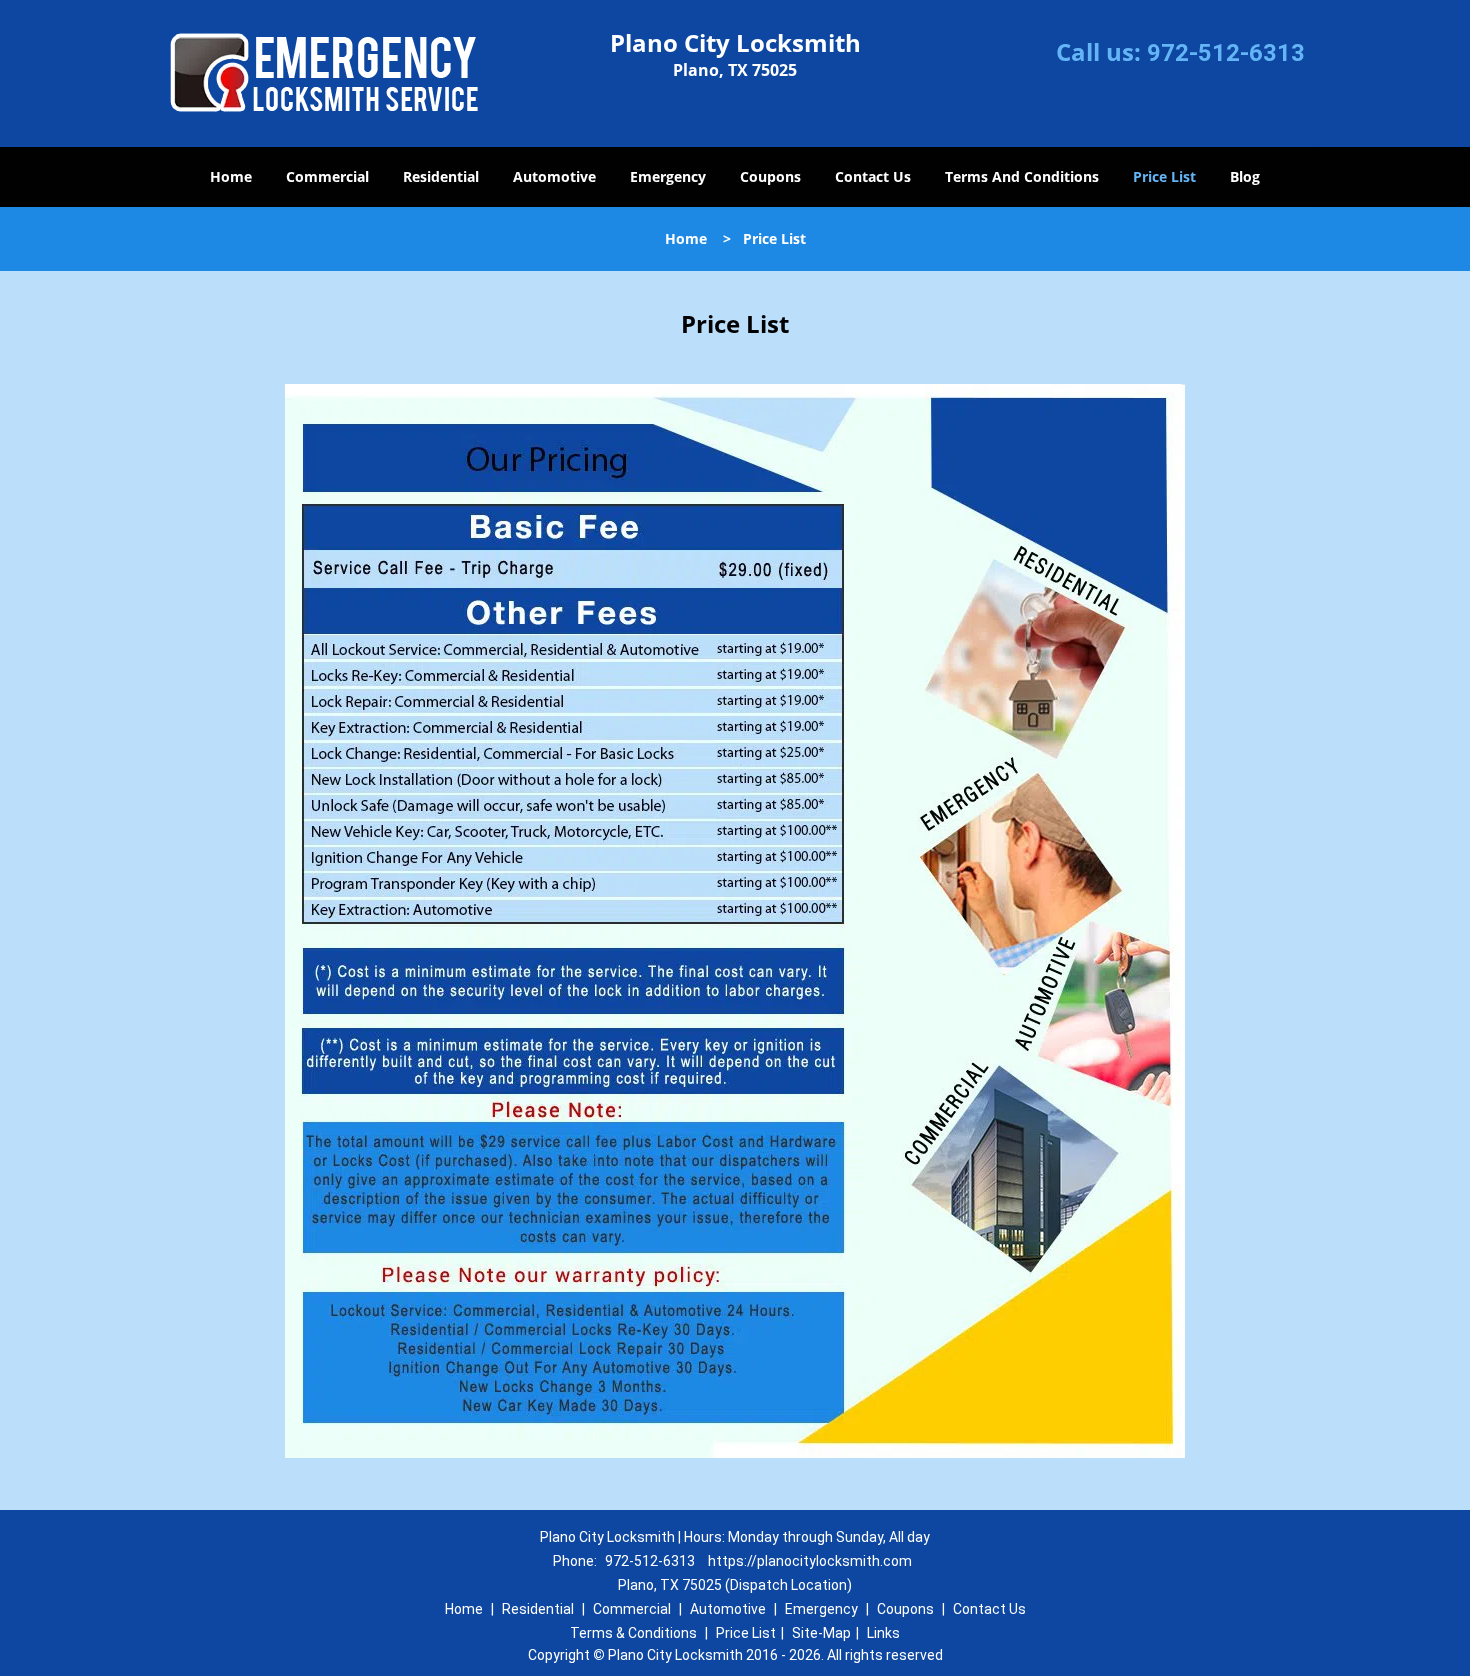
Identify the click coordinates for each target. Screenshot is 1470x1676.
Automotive (554, 176)
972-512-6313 (1226, 53)
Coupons (770, 176)
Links (883, 1633)
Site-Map (821, 1633)
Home (231, 176)
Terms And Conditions (1022, 176)
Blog (1245, 176)
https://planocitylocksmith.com (810, 1561)
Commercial (327, 176)
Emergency (668, 176)
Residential (441, 176)
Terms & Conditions (633, 1633)
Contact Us (873, 176)
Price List (1164, 176)
